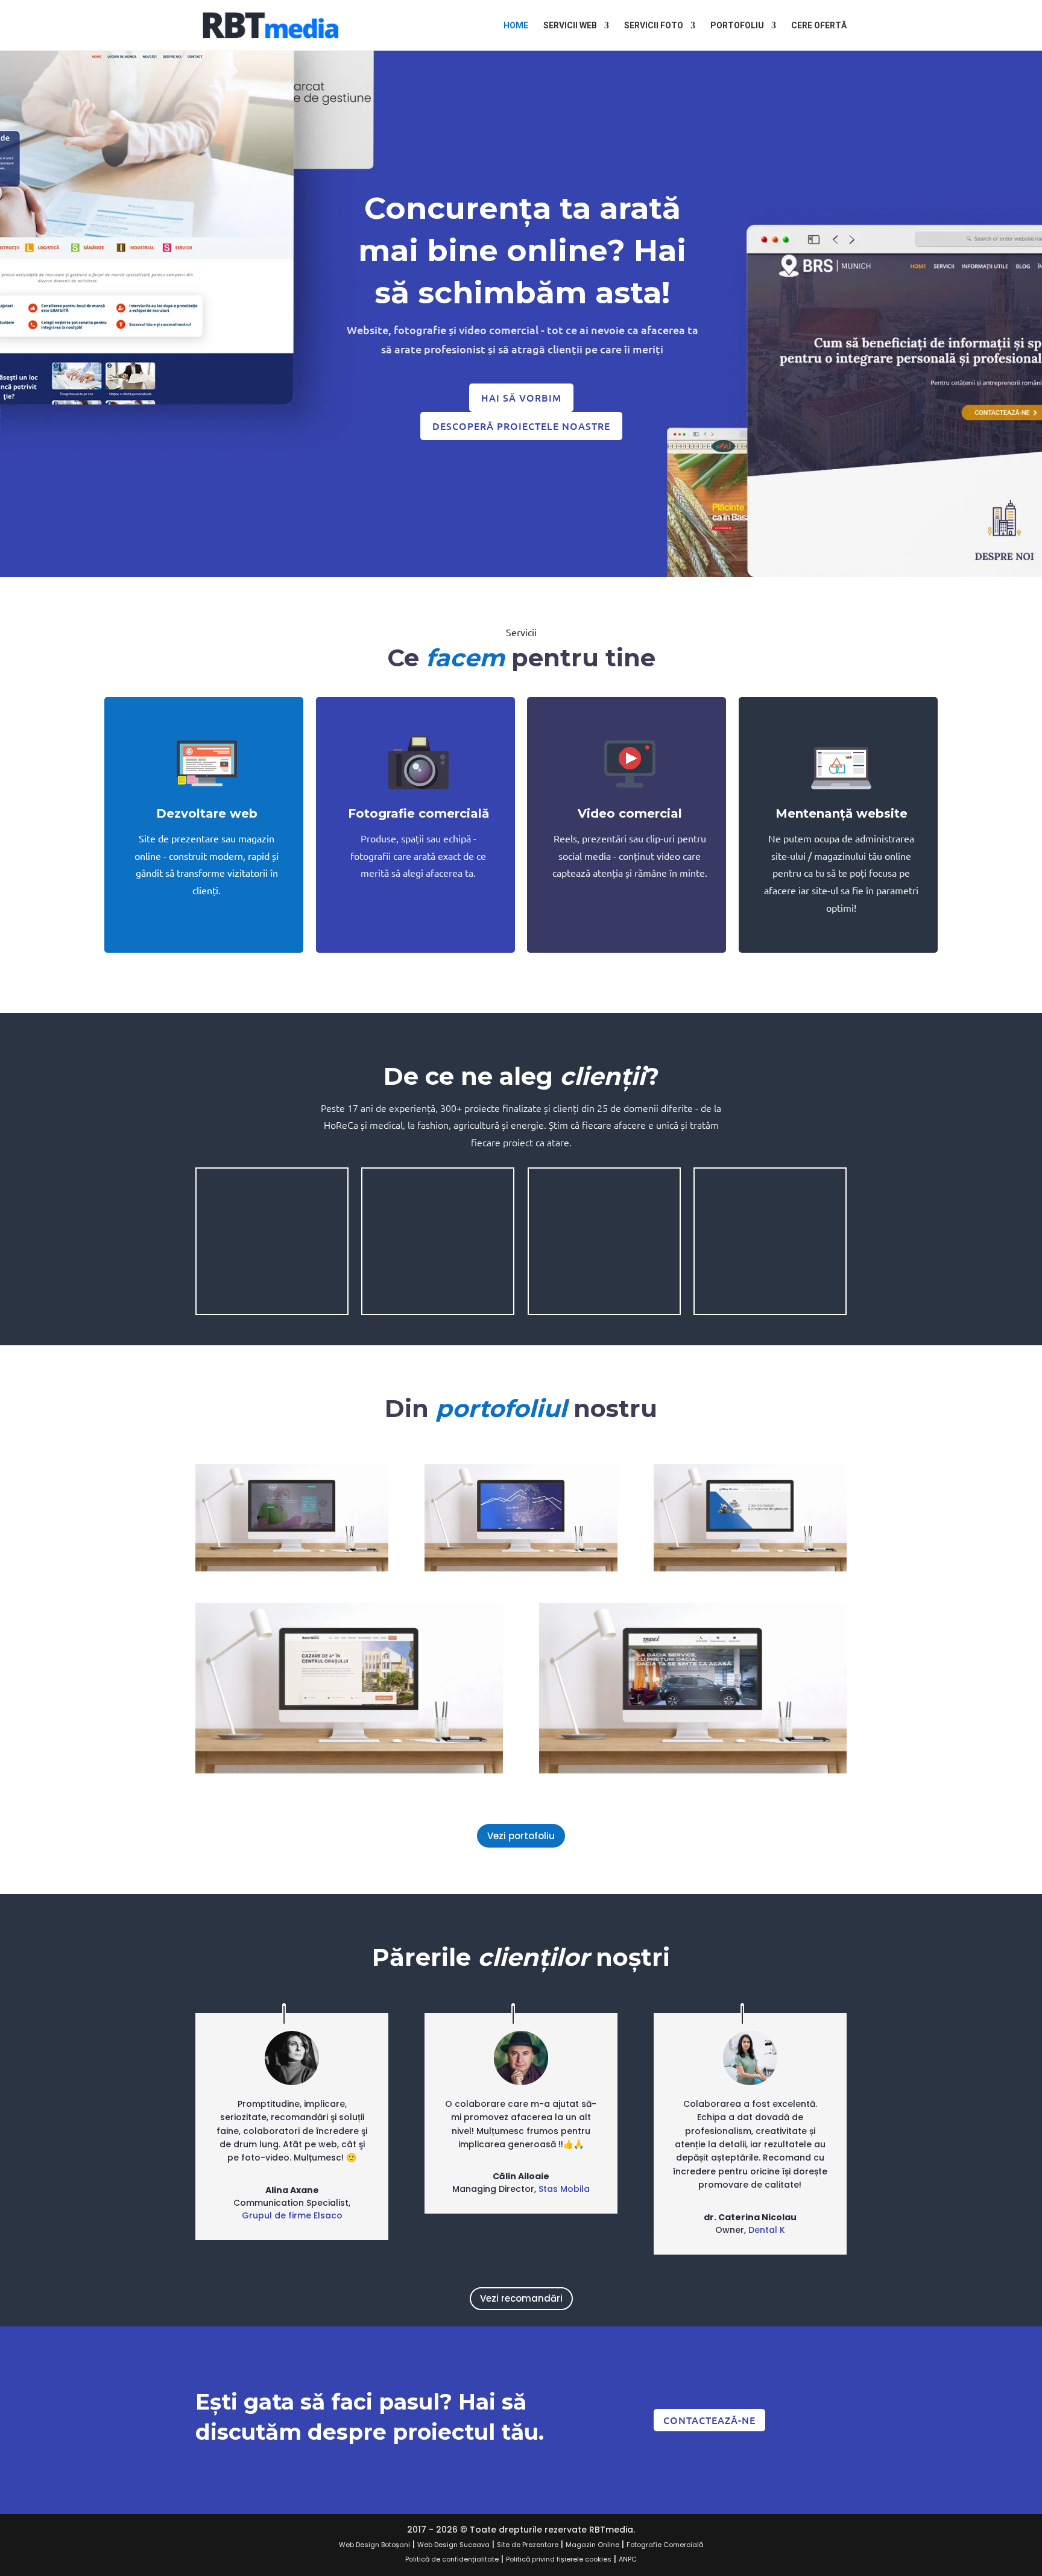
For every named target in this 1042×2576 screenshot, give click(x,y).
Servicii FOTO (654, 26)
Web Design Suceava (453, 2545)
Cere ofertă (819, 26)
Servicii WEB (570, 26)
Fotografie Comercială (665, 2545)
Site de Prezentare (528, 2545)
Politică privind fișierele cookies (559, 2559)
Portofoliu (737, 26)
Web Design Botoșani (374, 2545)
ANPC (628, 2559)
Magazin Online (592, 2545)
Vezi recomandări (521, 2298)
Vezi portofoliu (521, 1836)
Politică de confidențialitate (452, 2559)
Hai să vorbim (521, 397)
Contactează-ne (709, 2420)
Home (516, 26)
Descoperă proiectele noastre (521, 426)
